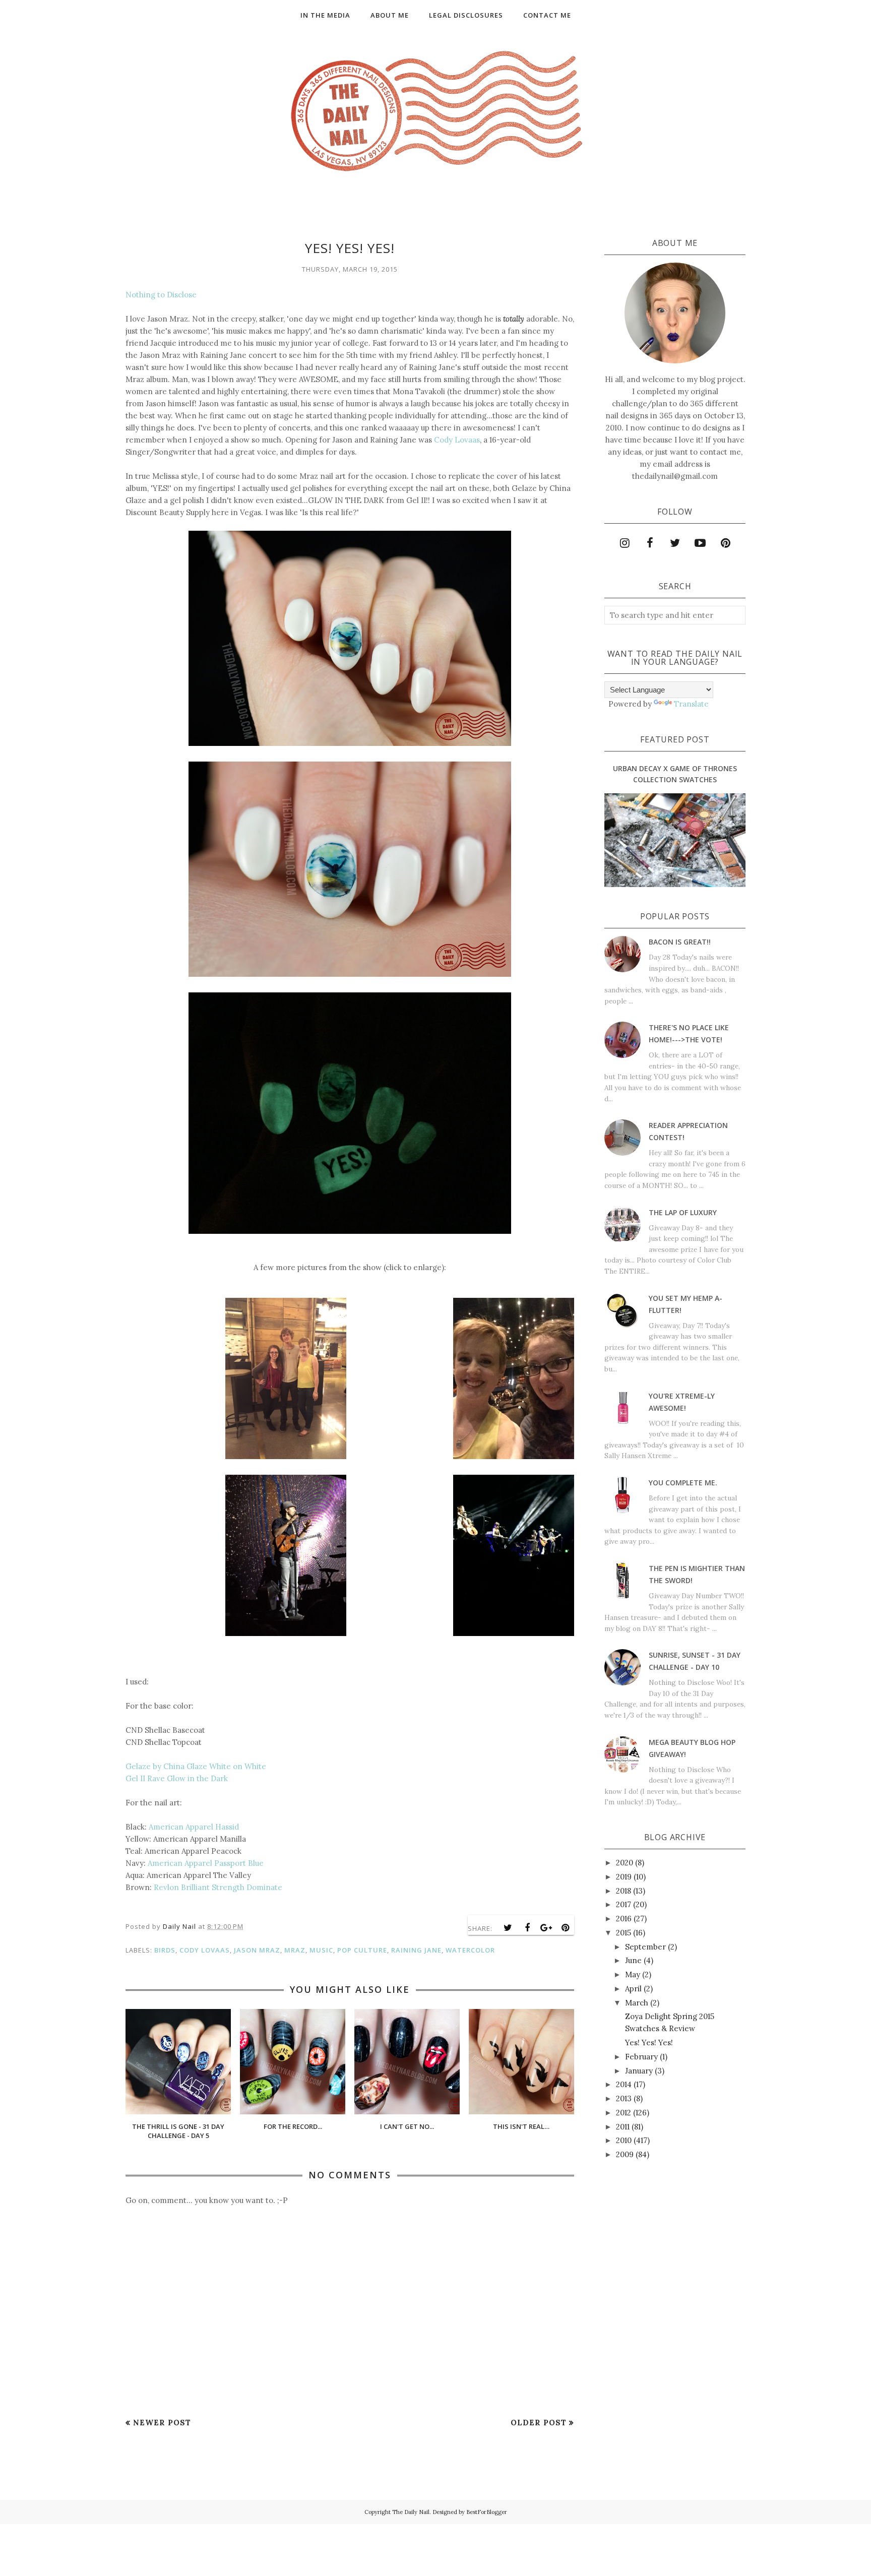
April (633, 1989)
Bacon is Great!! (680, 942)
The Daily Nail (411, 2512)
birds (165, 1950)
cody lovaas (205, 1950)
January (639, 2071)
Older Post (539, 2423)
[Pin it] (566, 1928)
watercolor (470, 1950)
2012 (624, 2113)
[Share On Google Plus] (546, 1928)
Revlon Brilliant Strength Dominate (218, 1887)
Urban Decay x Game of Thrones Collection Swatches (675, 774)
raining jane (416, 1950)
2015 (624, 1933)
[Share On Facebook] (527, 1928)
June (633, 1960)
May (633, 1974)
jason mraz (257, 1950)
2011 (623, 2127)
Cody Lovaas (457, 440)
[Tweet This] (508, 1928)
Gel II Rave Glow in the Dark (177, 1778)
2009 (625, 2154)
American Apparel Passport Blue (206, 1863)
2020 (625, 1863)
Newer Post (162, 2423)
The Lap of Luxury (683, 1212)
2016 (624, 1919)
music (321, 1950)
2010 (624, 2140)
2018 (624, 1891)
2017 (624, 1904)
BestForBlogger (487, 2512)
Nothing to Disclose (161, 295)
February (641, 2057)
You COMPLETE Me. (683, 1483)
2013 (624, 2098)
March (637, 2003)
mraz (295, 1950)
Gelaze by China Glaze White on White (196, 1766)
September (645, 1947)
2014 (624, 2084)
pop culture (362, 1950)
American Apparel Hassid (194, 1827)
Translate (691, 704)
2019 (624, 1877)
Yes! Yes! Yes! (649, 2043)
